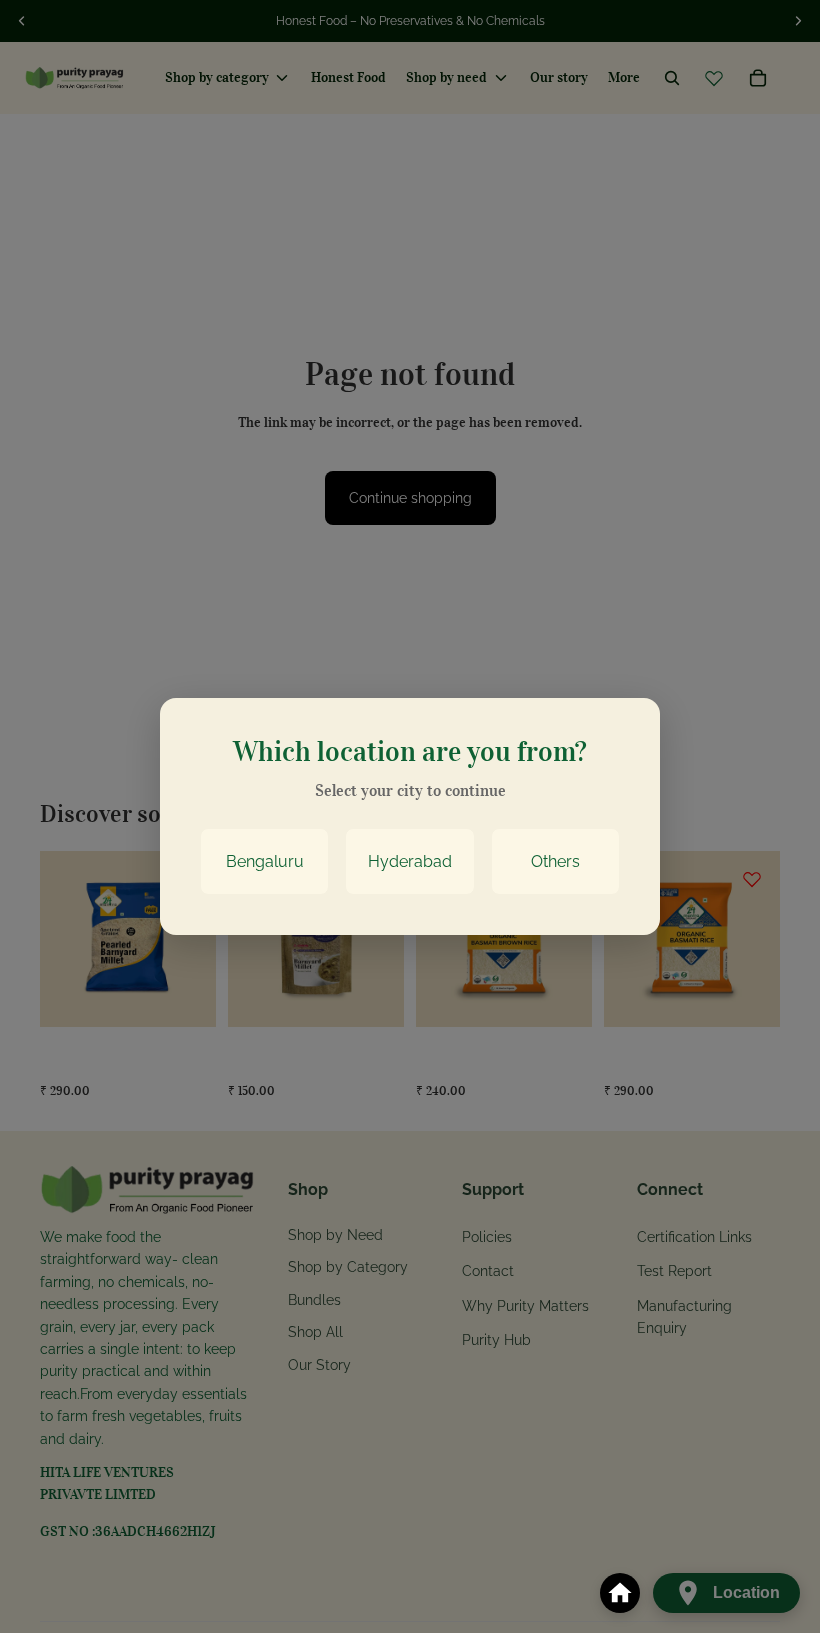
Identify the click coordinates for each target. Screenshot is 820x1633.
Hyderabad (410, 861)
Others (555, 861)
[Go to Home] (620, 1593)
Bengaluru (265, 861)
